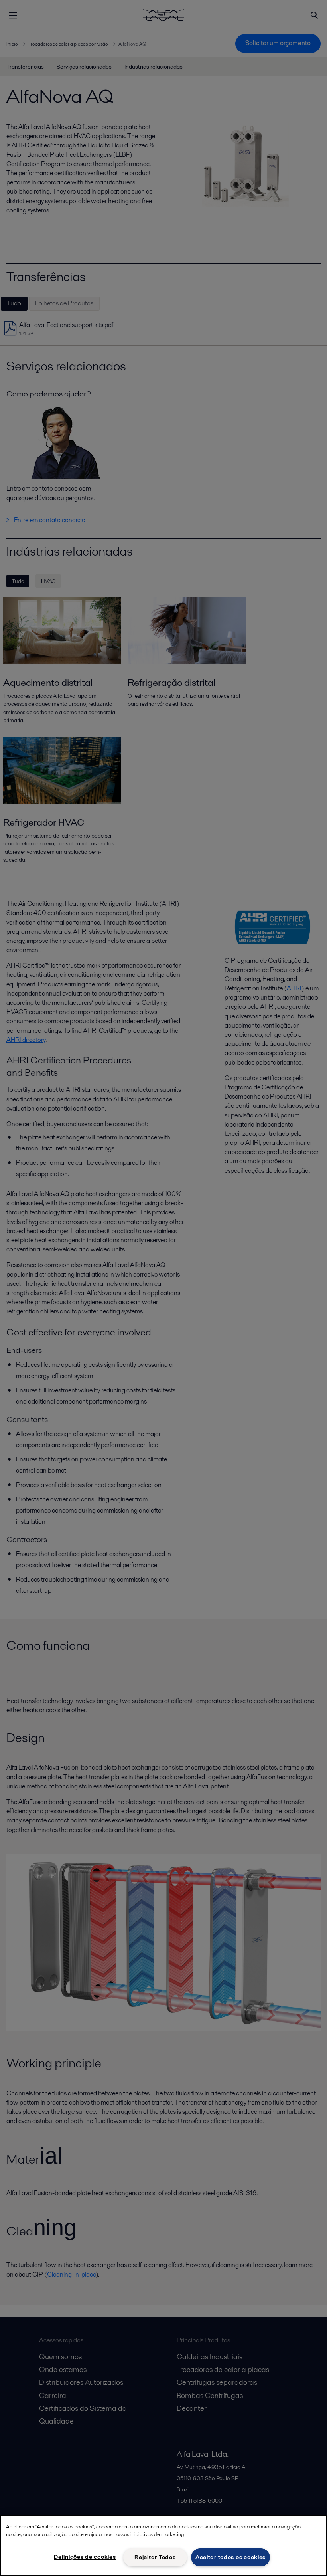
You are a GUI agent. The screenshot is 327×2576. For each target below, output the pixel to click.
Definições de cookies (85, 2557)
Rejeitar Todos (155, 2557)
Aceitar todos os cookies (230, 2557)
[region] (163, 2545)
